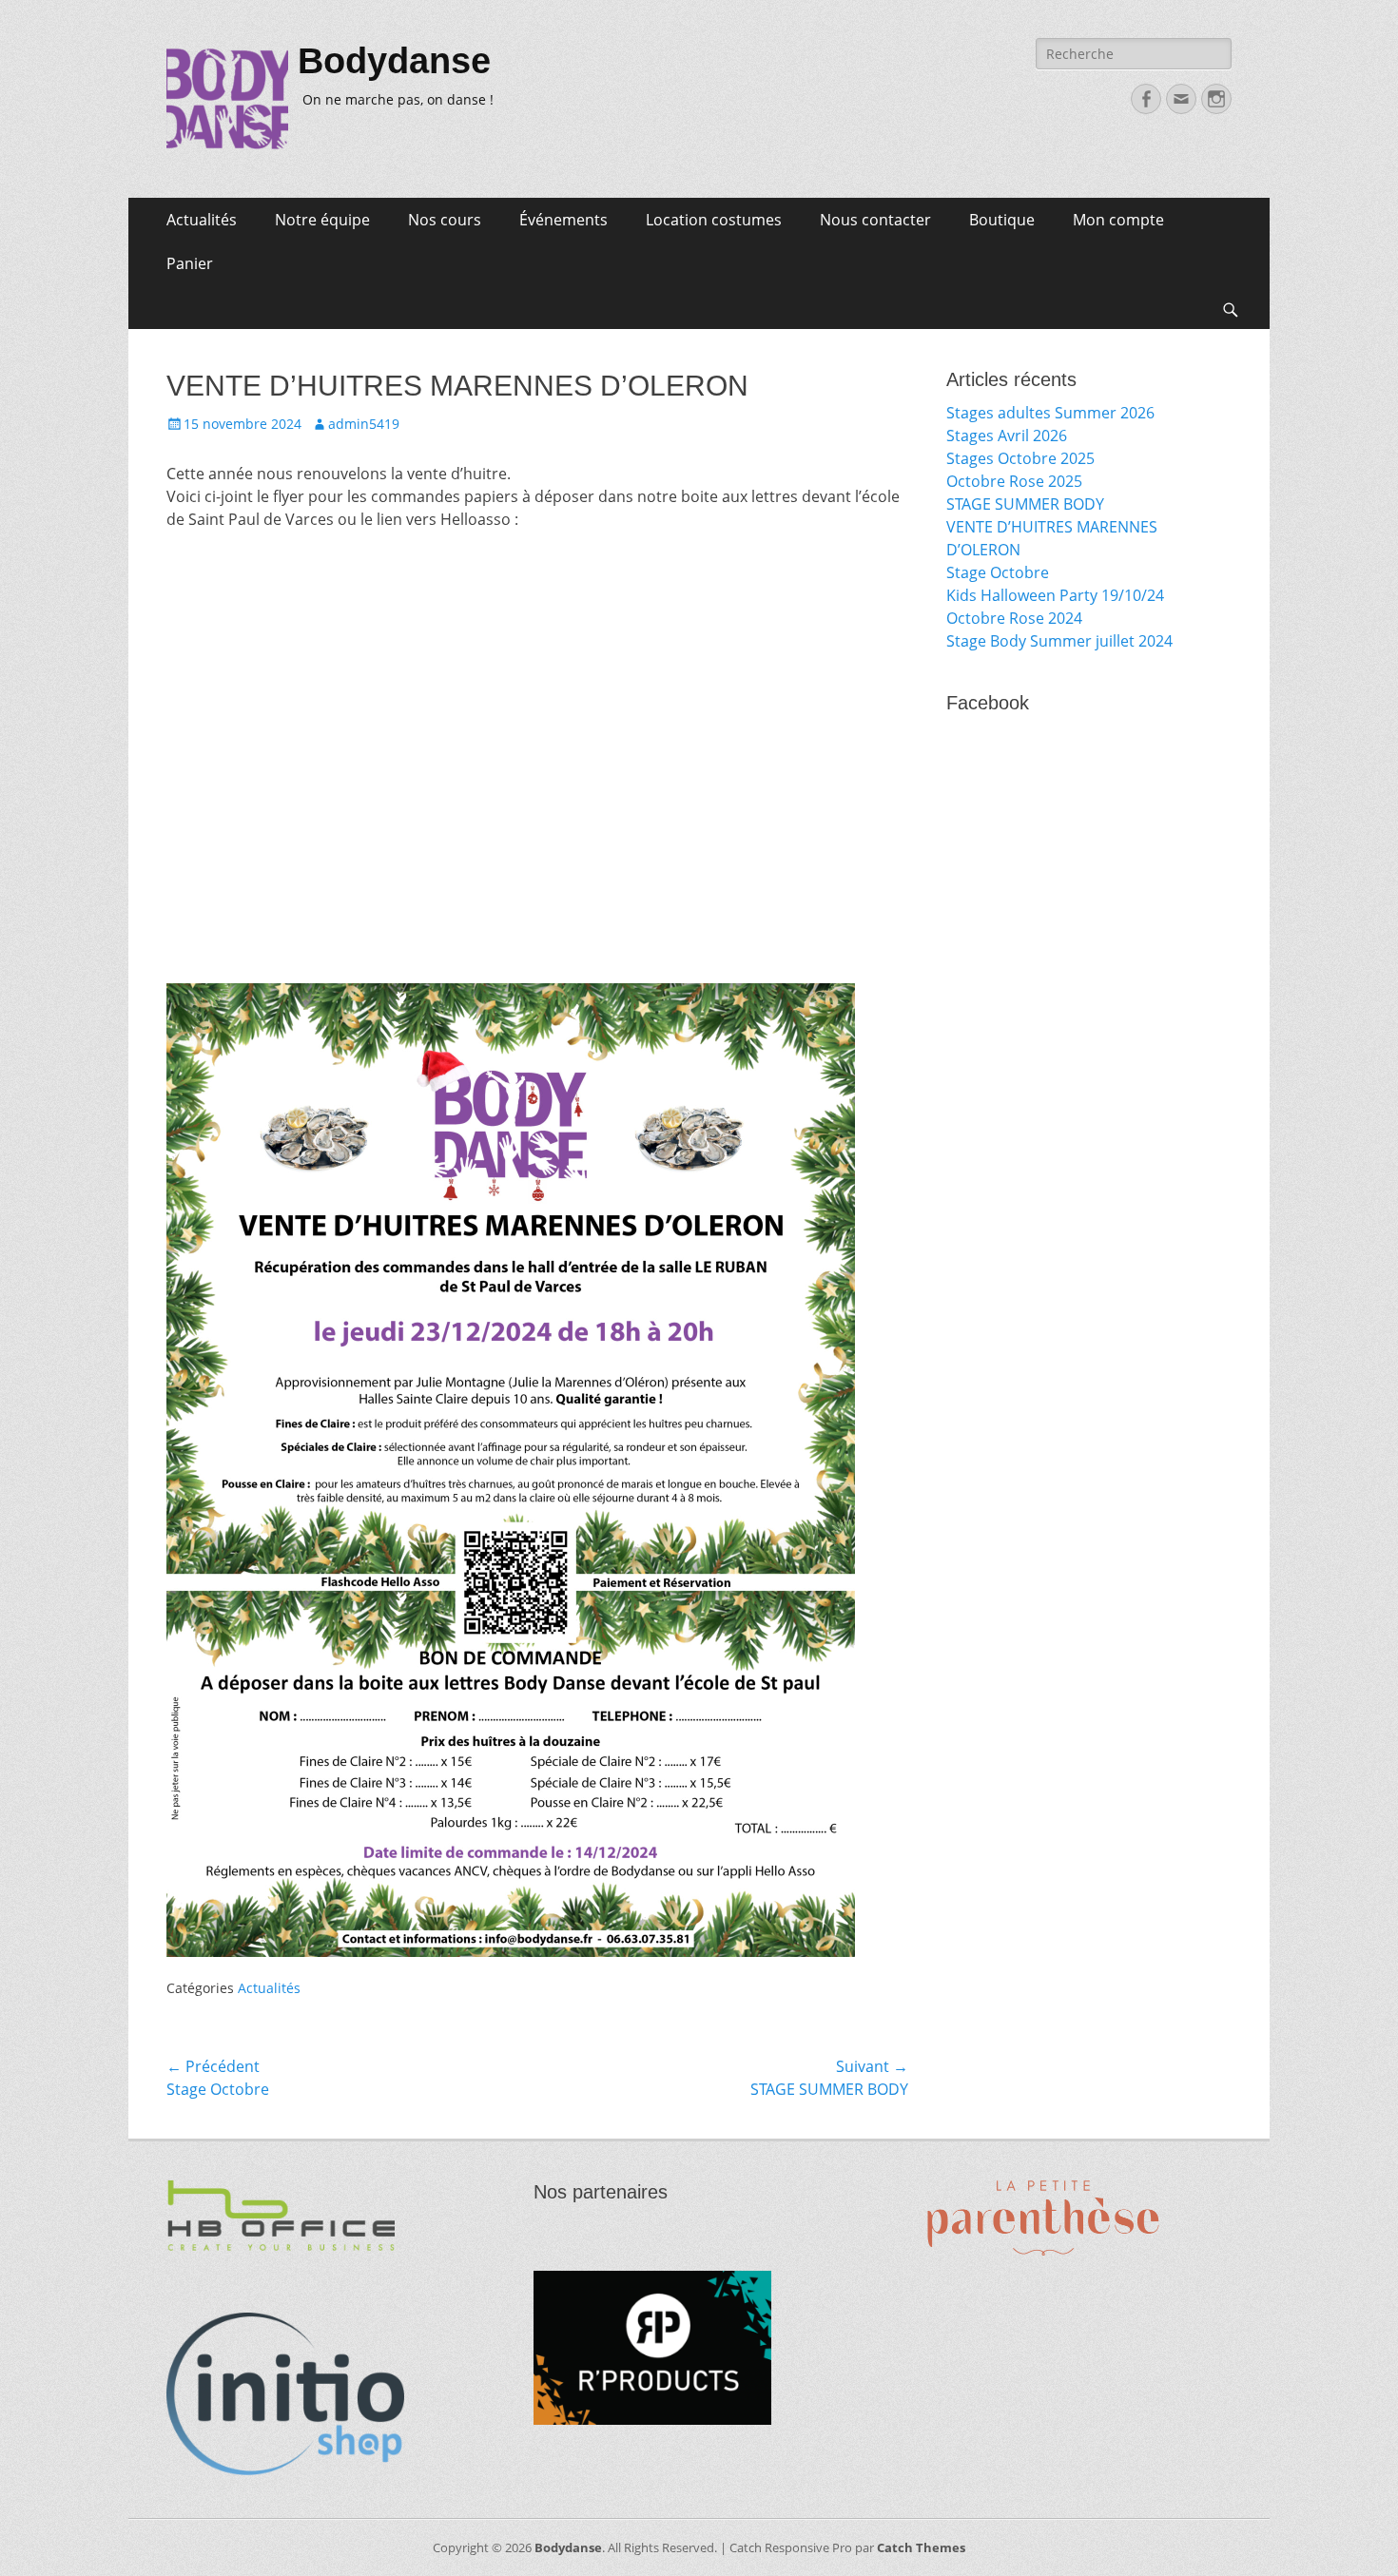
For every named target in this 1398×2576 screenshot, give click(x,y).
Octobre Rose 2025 (1014, 481)
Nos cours (445, 220)
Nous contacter (875, 220)
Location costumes (714, 220)
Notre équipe (322, 220)
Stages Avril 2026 (1007, 436)
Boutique (1002, 220)
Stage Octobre (998, 572)
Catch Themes (921, 2547)
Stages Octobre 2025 (1020, 458)
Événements (563, 220)
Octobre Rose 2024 (1014, 618)
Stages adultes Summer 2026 (1050, 413)
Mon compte (1118, 220)
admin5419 (364, 424)
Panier (190, 263)
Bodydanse (394, 61)
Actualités (202, 220)
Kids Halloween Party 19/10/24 (1055, 595)
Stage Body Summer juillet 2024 (1059, 641)
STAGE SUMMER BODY (1025, 504)
